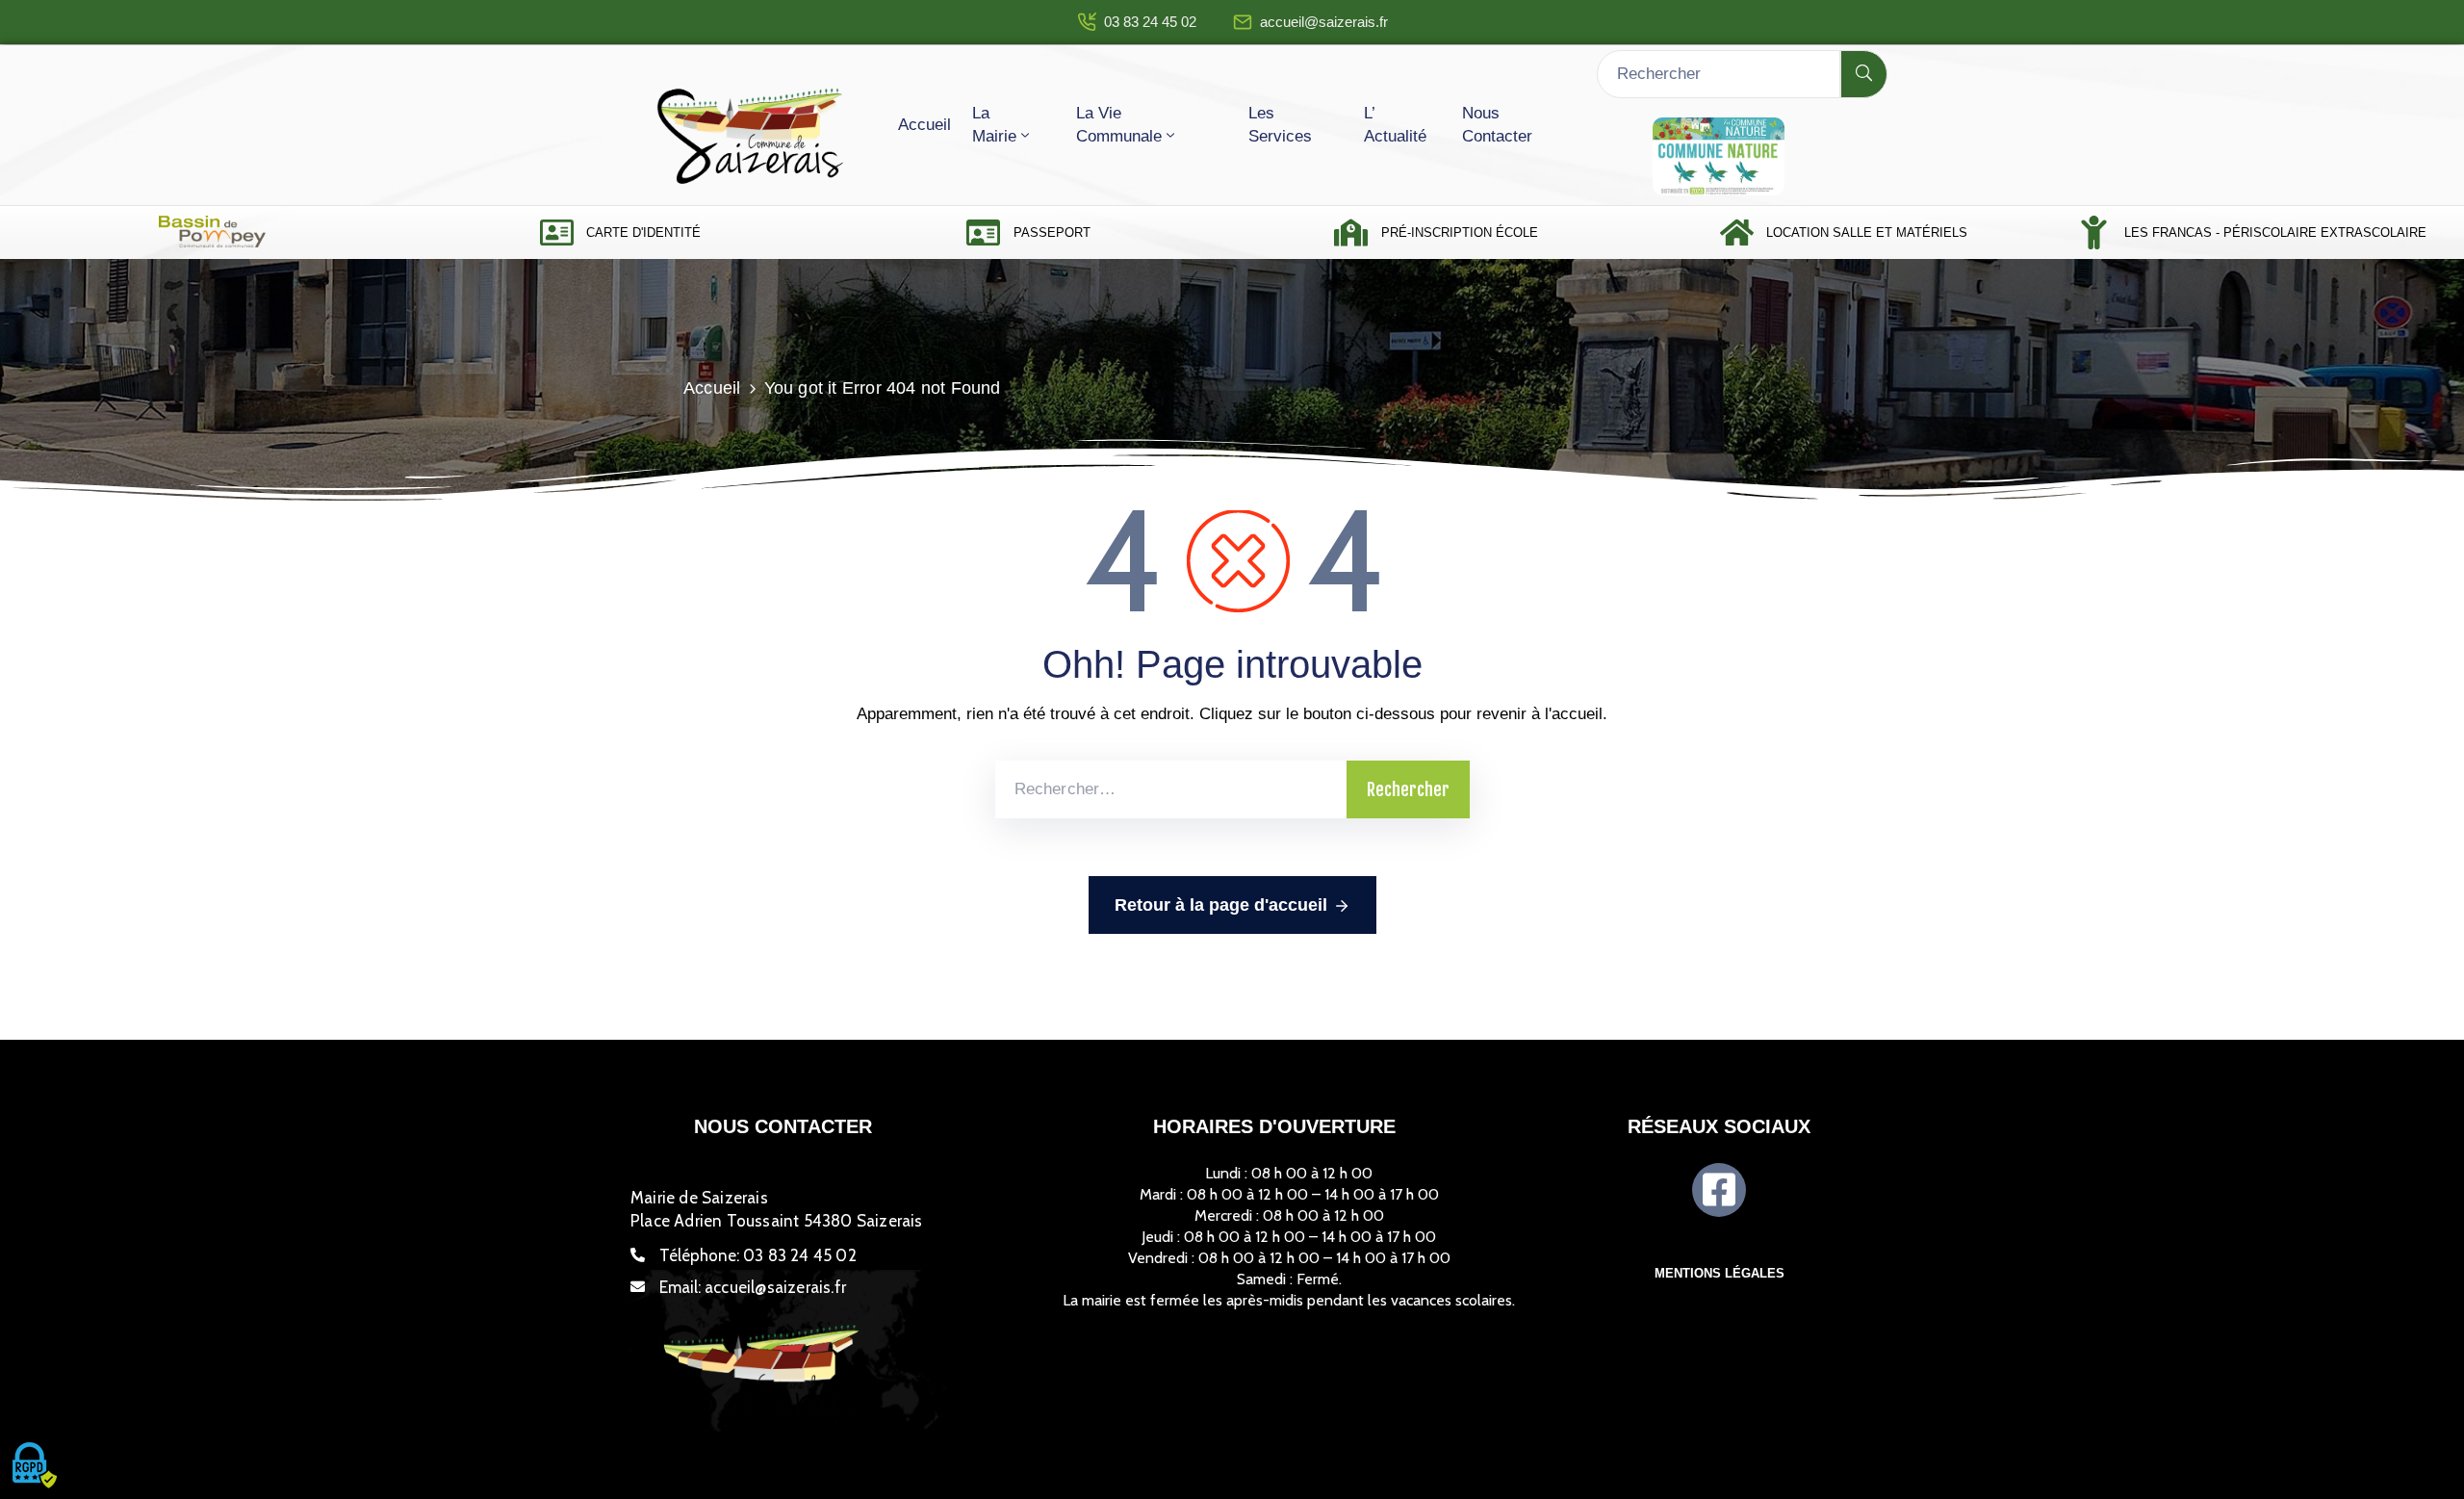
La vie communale (1119, 125)
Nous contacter (1497, 125)
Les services (1280, 125)
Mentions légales (1720, 1273)
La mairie (994, 125)
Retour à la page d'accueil (1221, 905)
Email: (753, 1287)
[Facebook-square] (1719, 1190)
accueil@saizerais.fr (1324, 22)
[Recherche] (1864, 74)
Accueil (924, 125)
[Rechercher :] (1171, 789)
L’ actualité (1395, 125)
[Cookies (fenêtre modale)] (34, 1466)
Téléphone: (758, 1255)
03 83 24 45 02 (1150, 22)
